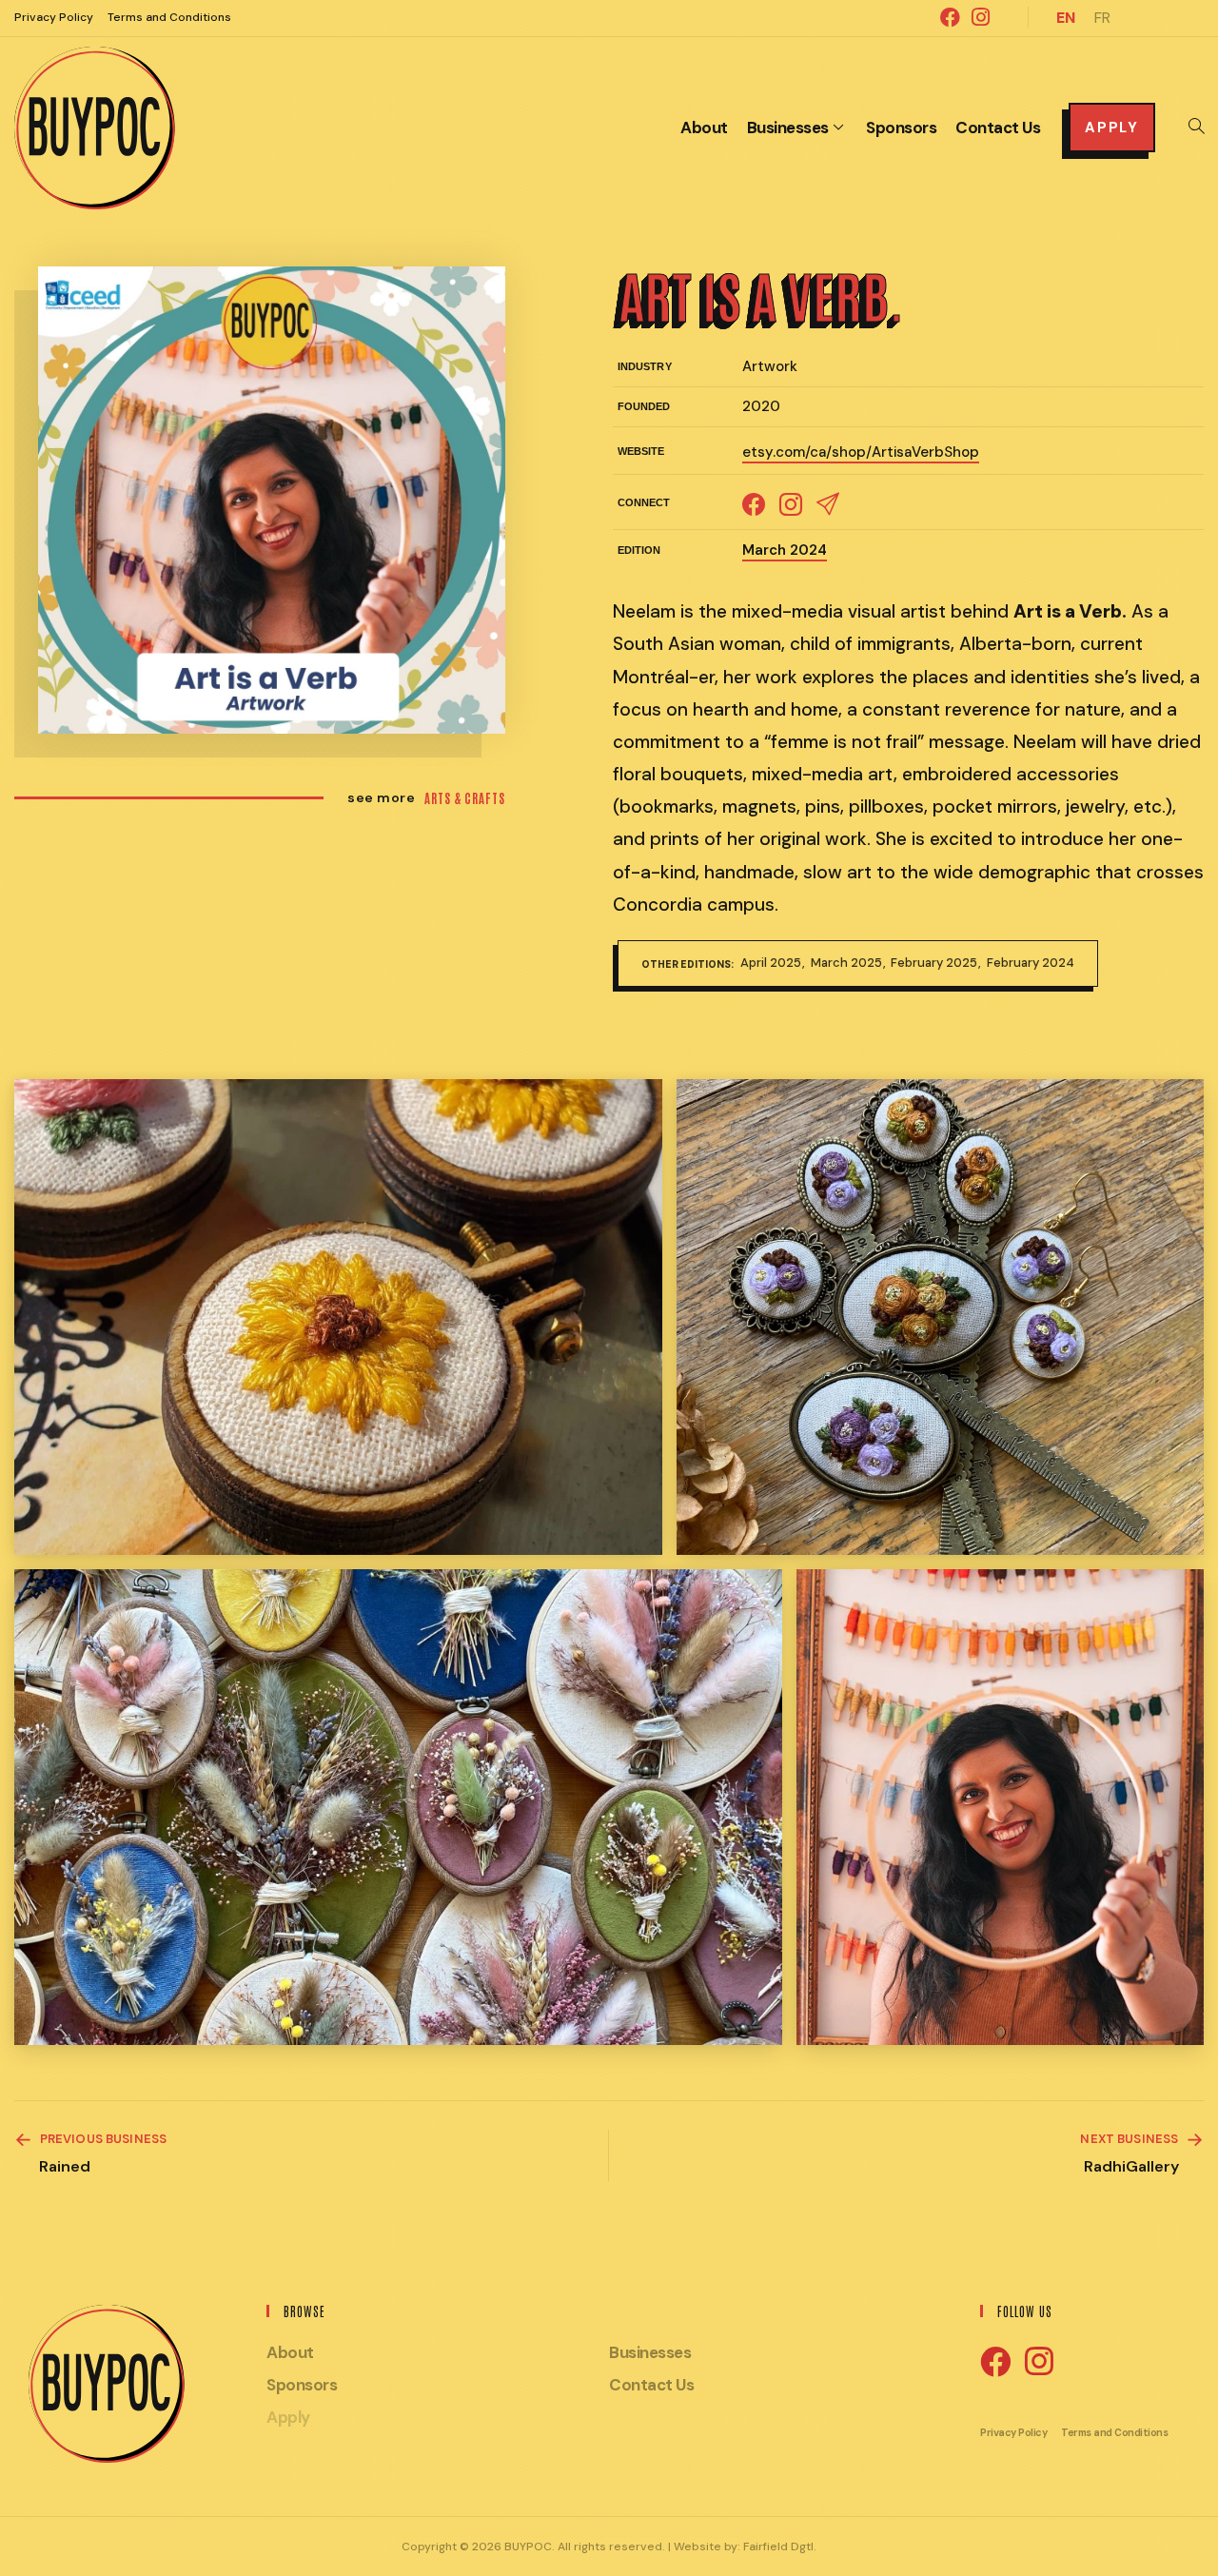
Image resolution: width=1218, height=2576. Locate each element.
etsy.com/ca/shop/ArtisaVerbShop (861, 452)
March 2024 (785, 550)
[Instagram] (1039, 2362)
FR (1102, 18)
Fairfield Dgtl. (780, 2547)
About (290, 2352)
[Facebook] (995, 2363)
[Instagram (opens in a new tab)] (978, 17)
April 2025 (772, 963)
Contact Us (651, 2385)
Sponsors (302, 2385)
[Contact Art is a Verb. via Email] (828, 502)
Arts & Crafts (465, 798)
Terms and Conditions (169, 17)
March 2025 (848, 963)
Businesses (650, 2352)
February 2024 (1031, 963)
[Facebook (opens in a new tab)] (950, 17)
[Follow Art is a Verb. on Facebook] (754, 502)
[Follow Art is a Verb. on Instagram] (791, 502)
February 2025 (935, 963)
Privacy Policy (54, 17)
